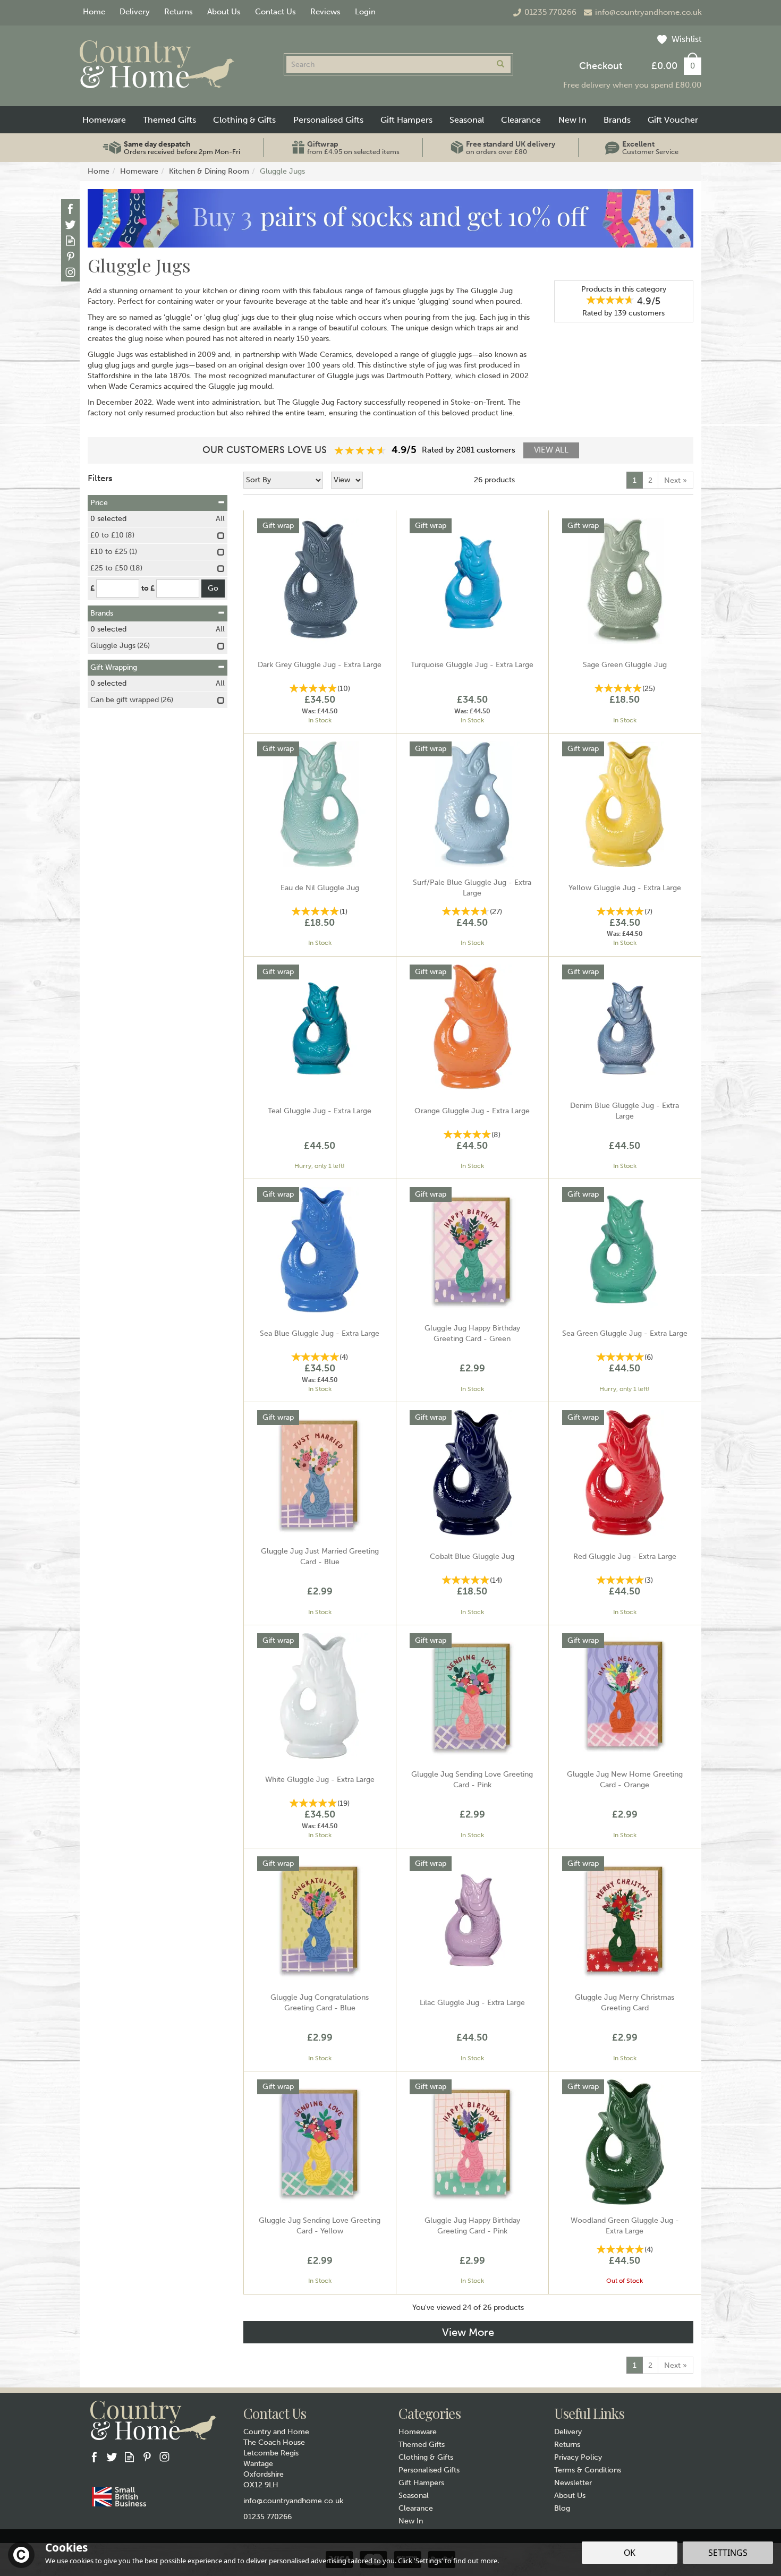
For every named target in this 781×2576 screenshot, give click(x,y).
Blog (562, 2508)
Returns (567, 2445)
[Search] (500, 64)
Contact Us (275, 12)
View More (468, 2332)
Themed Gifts (422, 2445)
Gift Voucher (673, 120)
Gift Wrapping (114, 667)
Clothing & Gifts (426, 2457)
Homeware (418, 2432)
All (220, 519)
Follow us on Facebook (70, 208)
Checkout (601, 66)
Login (365, 12)
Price (99, 503)
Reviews (325, 12)
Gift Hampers (421, 2483)
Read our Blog (70, 240)
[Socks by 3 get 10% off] (390, 218)
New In (411, 2521)
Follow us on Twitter (70, 224)
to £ (148, 588)
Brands (102, 613)
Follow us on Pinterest (70, 256)
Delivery (568, 2432)
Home (94, 12)
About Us (570, 2496)
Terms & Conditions (588, 2470)
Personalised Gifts (429, 2470)
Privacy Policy (578, 2457)
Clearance (416, 2508)
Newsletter (573, 2483)
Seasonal (414, 2496)
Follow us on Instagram (70, 272)
